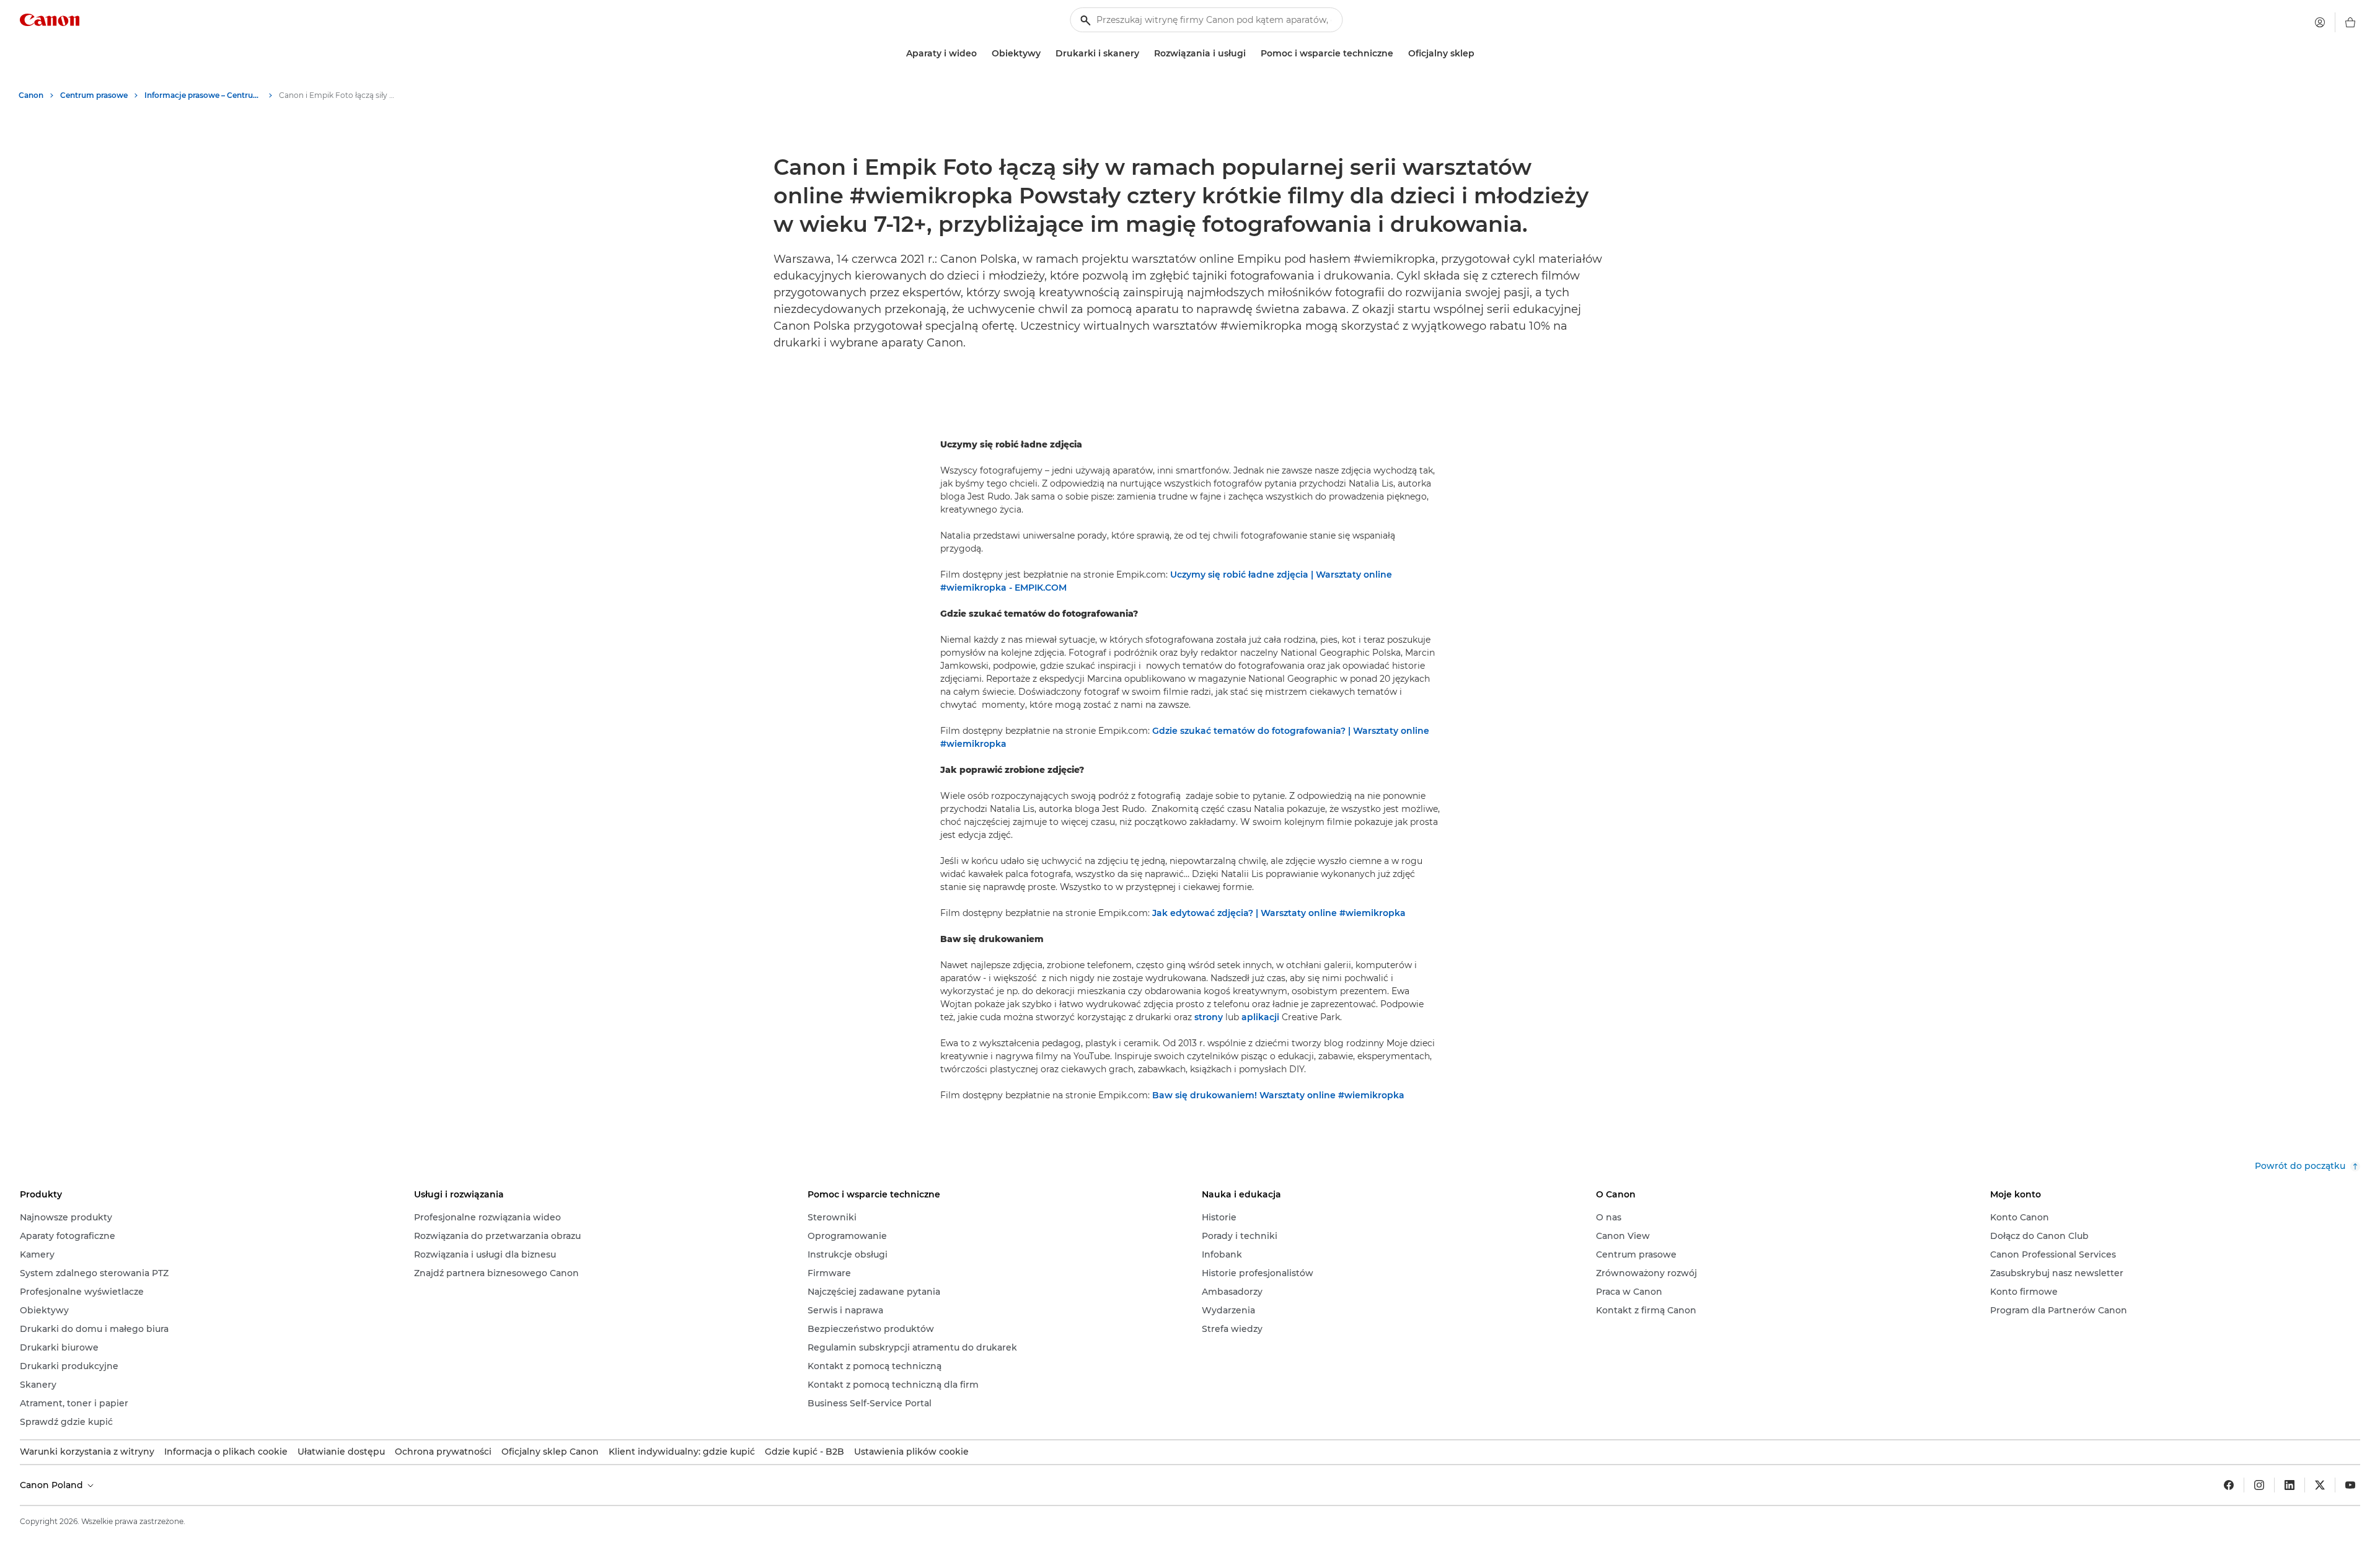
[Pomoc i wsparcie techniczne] (1398, 54)
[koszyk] (2350, 22)
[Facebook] (2229, 1485)
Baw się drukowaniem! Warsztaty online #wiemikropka (1278, 1095)
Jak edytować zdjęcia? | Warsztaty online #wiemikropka (1279, 913)
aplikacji (1260, 1017)
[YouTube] (2350, 1485)
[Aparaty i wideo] (982, 54)
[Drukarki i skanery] (1144, 54)
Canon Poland (53, 1485)
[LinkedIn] (2290, 1485)
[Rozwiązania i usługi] (1251, 54)
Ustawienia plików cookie (911, 1452)
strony (1209, 1017)
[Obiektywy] (1046, 54)
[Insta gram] (2259, 1485)
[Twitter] (2320, 1485)
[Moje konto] (2320, 22)
